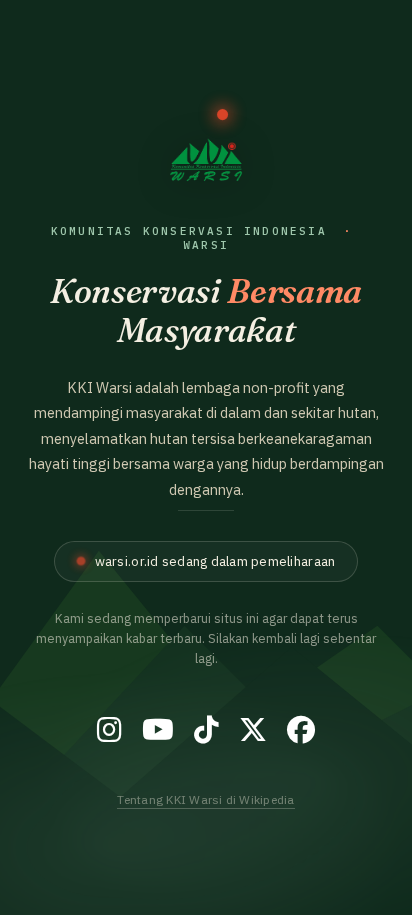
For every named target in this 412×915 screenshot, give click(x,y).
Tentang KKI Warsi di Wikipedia (205, 799)
